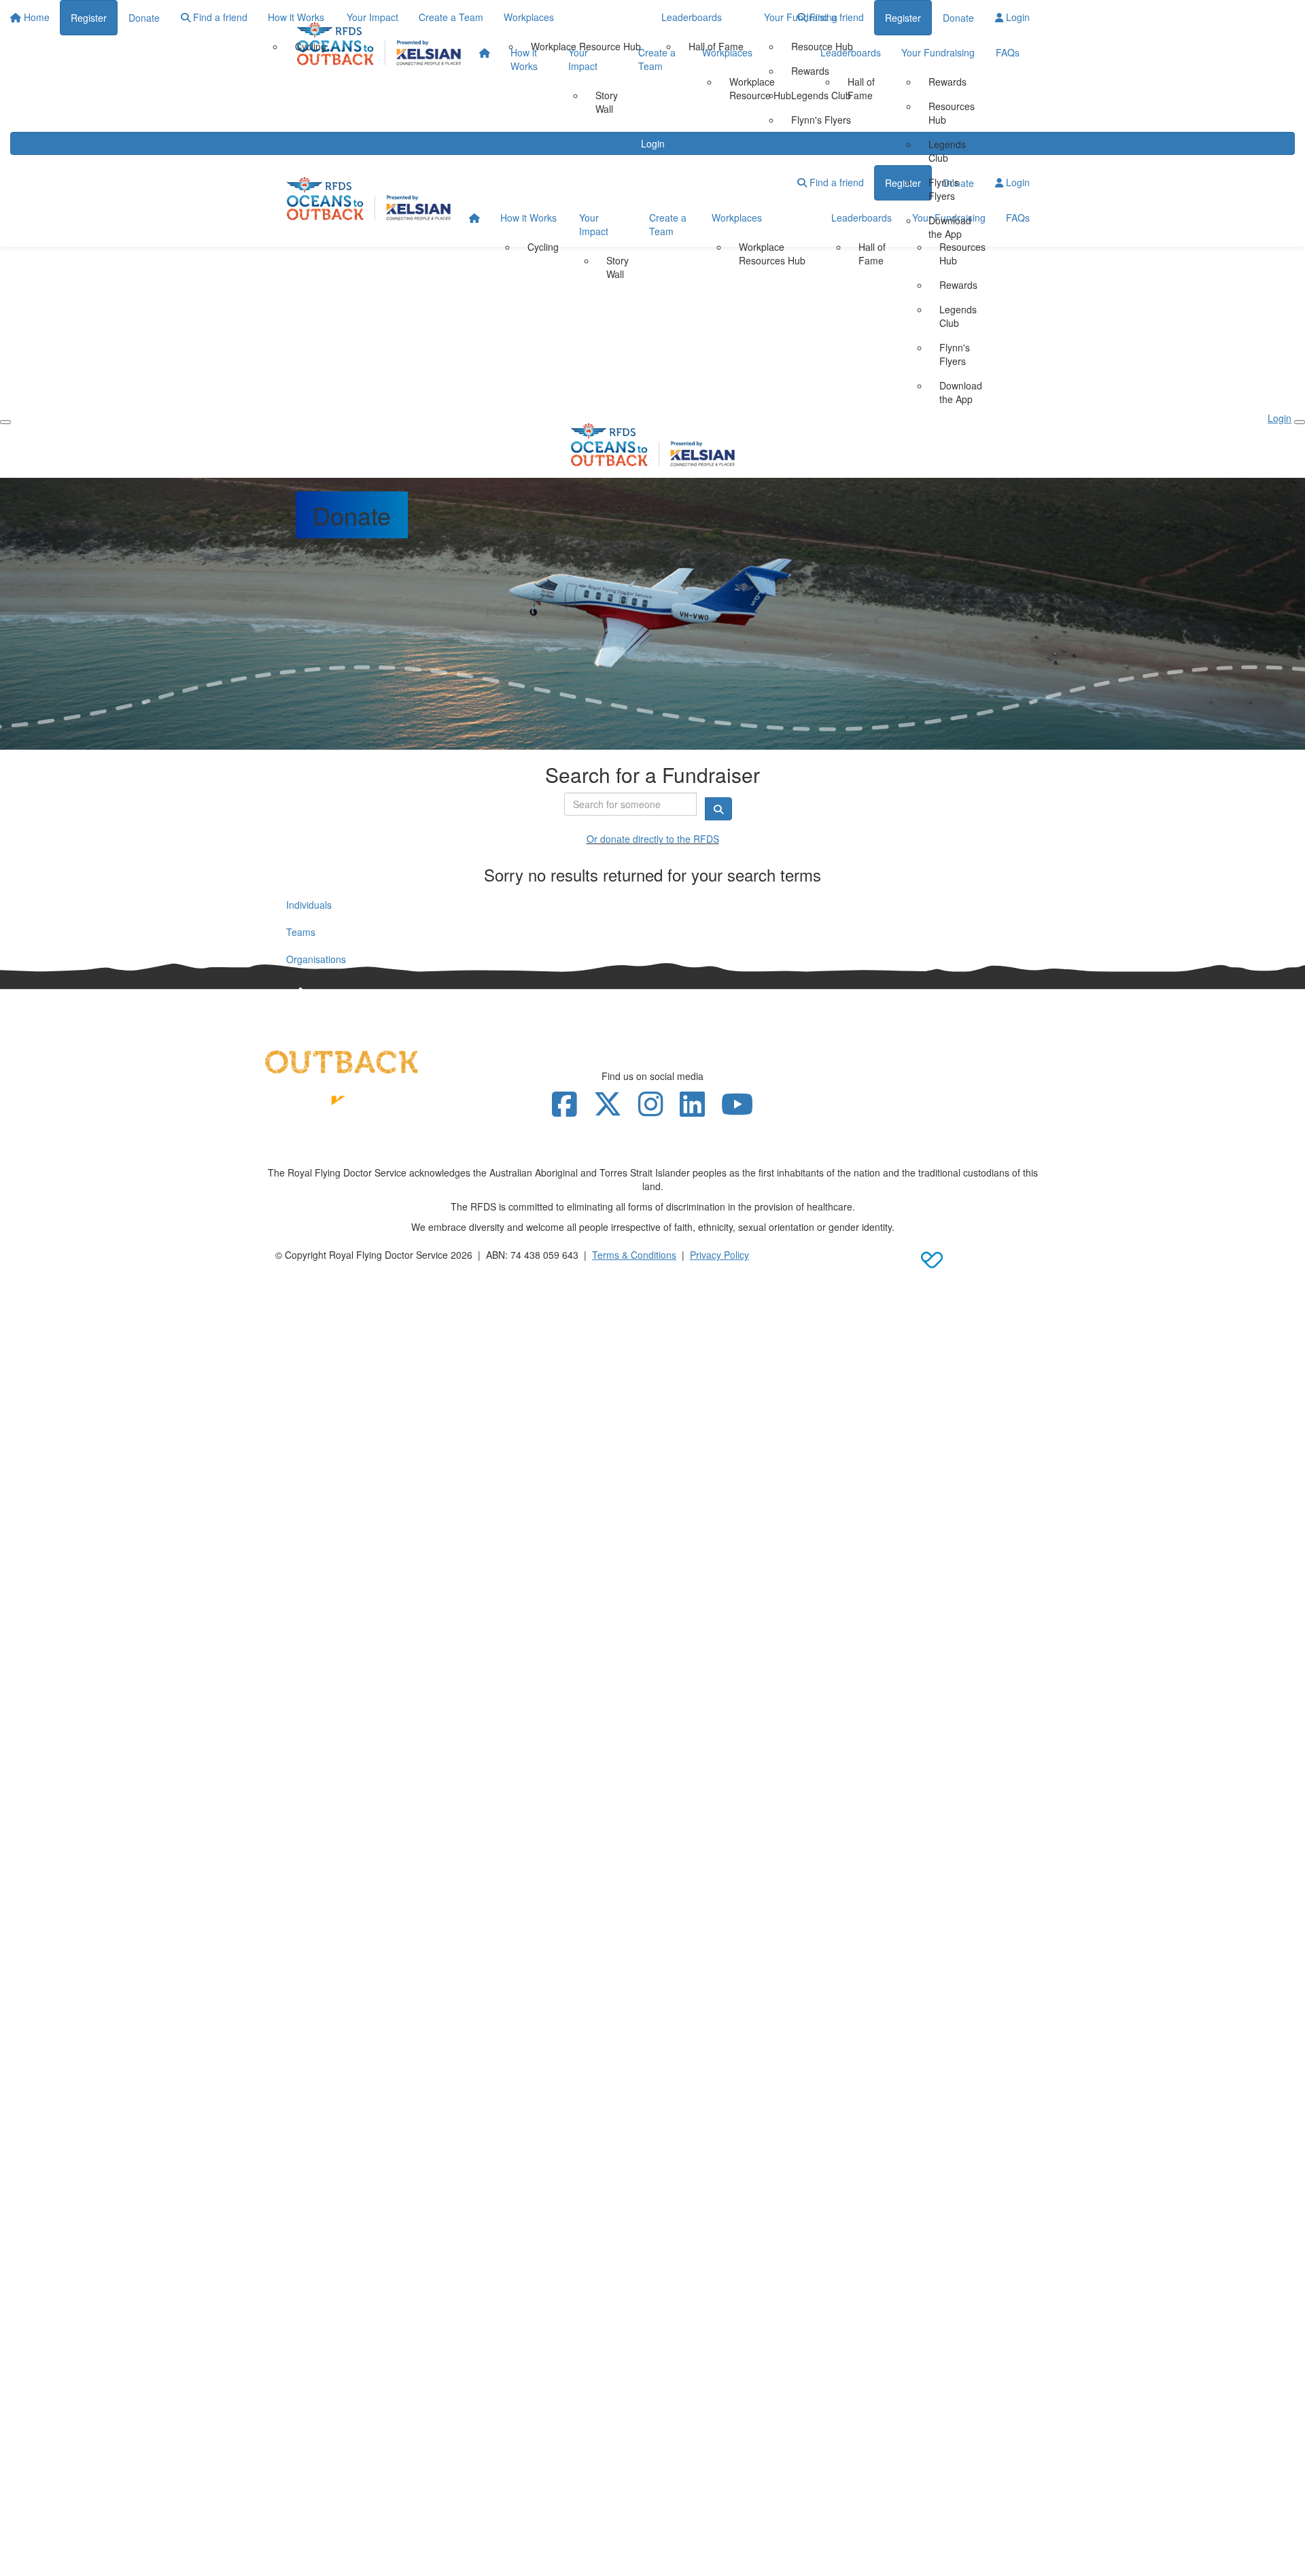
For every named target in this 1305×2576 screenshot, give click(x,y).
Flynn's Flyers (944, 189)
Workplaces (727, 52)
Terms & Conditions (634, 1255)
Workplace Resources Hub (772, 254)
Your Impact (583, 59)
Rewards (947, 82)
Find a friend (835, 17)
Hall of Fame (861, 88)
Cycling (543, 247)
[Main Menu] (5, 422)
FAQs (1008, 52)
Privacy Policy (719, 1255)
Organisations (316, 959)
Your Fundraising (938, 52)
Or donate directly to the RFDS (653, 839)
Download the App (950, 227)
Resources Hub (952, 113)
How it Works (524, 59)
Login (1016, 17)
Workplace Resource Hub (760, 88)
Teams (301, 932)
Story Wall (607, 102)
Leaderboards (851, 52)
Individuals (309, 905)
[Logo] (379, 43)
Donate (958, 18)
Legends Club (947, 151)
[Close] (1300, 422)
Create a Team (657, 59)
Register (903, 18)
